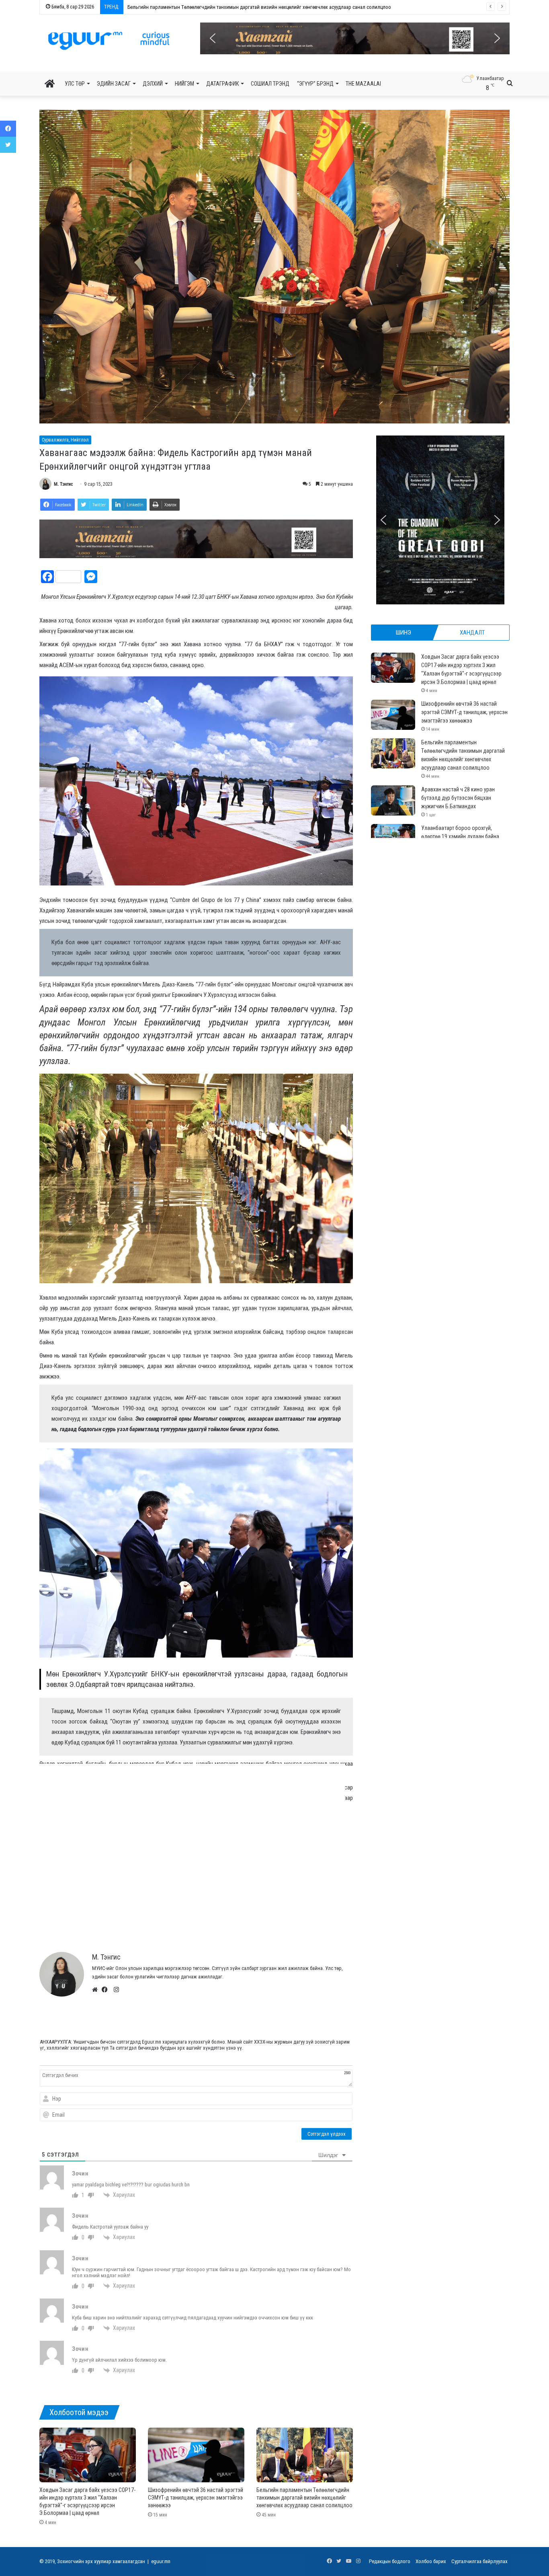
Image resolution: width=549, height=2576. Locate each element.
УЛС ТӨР (75, 84)
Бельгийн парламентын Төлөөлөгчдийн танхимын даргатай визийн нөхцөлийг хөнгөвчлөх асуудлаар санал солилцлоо (304, 2498)
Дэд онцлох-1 (220, 1912)
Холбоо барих (431, 2561)
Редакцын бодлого (390, 2561)
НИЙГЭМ (184, 84)
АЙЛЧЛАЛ (169, 1912)
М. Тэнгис (64, 484)
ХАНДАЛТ (472, 633)
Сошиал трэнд (270, 84)
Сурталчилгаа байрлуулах (479, 2561)
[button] (355, 38)
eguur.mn (161, 2561)
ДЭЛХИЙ (153, 84)
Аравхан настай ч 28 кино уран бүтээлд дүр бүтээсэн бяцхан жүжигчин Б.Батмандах (212, 7)
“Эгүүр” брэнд (315, 84)
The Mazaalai (363, 84)
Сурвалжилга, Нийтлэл (65, 440)
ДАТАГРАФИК (222, 84)
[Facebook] (107, 1990)
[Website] (97, 1990)
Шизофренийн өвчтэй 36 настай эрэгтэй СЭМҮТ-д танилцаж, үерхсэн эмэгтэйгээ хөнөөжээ (196, 2498)
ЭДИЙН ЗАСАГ (114, 84)
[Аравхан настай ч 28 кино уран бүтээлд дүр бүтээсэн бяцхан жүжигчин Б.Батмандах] (393, 800)
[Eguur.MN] (109, 41)
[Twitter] (8, 145)
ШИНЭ (404, 633)
